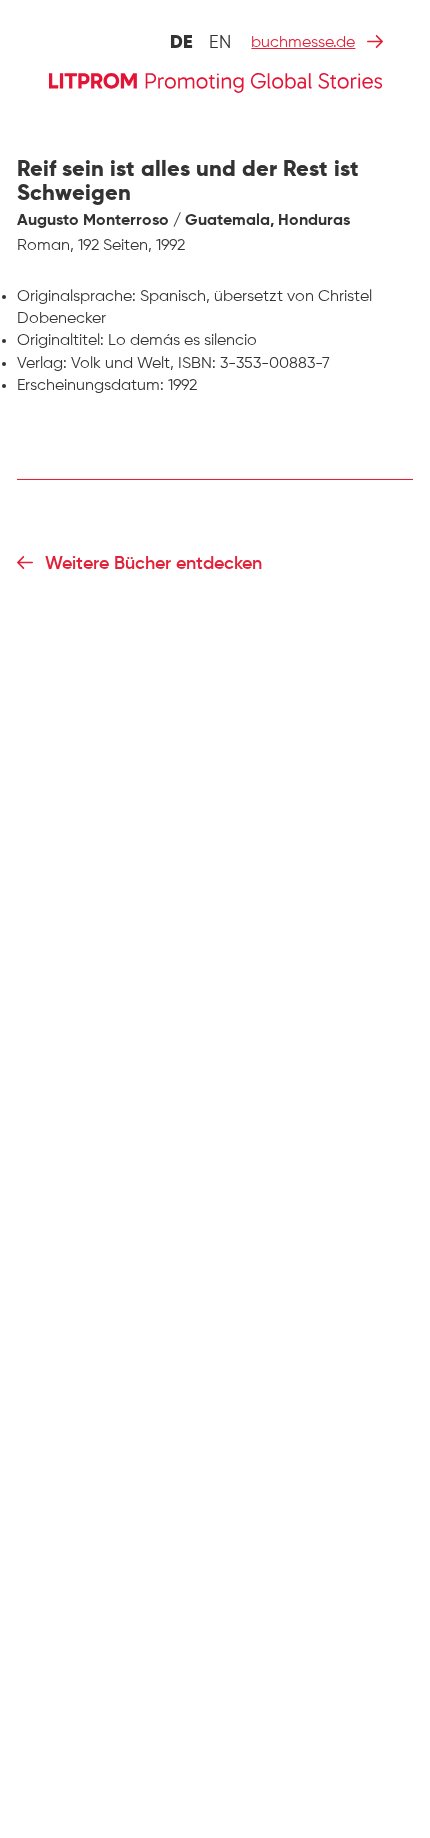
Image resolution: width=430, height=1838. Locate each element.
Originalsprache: (76, 297)
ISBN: (197, 364)
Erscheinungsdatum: (90, 386)
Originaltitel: (60, 341)
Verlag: (42, 364)
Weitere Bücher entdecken (153, 564)
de (181, 43)
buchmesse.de (303, 43)
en (220, 43)
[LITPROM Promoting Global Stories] (215, 80)
